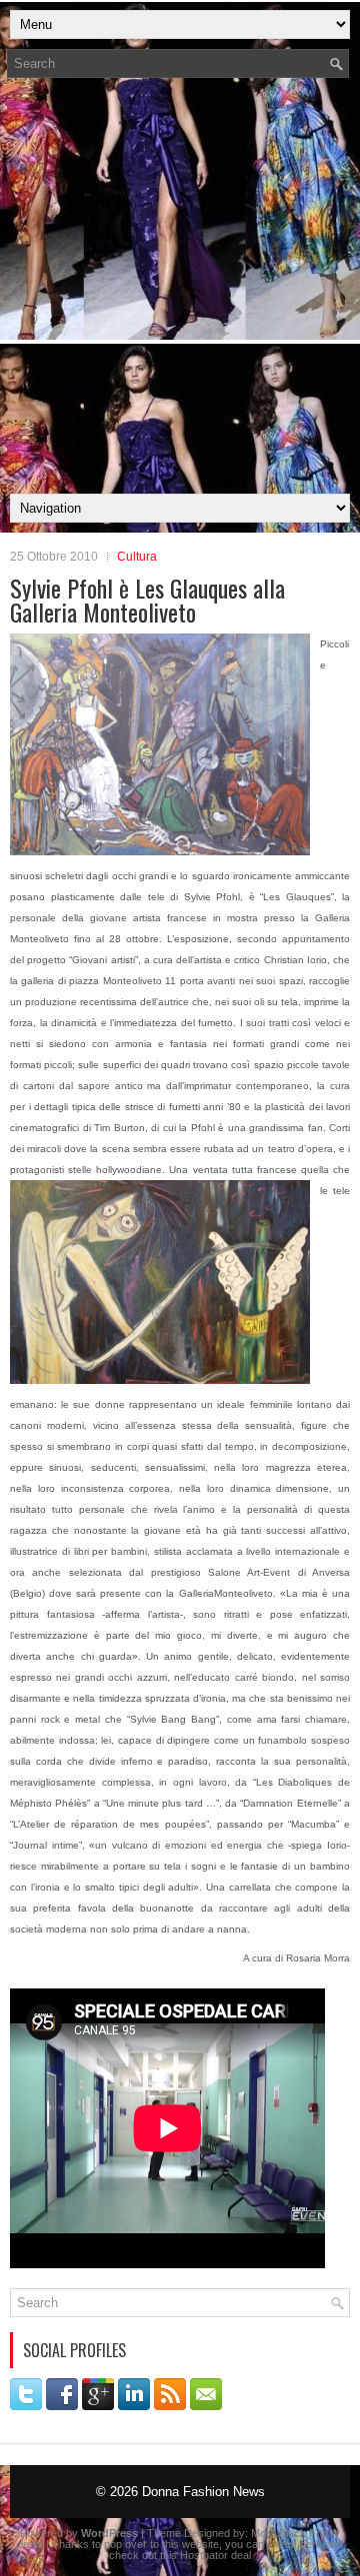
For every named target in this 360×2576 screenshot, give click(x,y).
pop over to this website (161, 2544)
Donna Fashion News (203, 2492)
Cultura (137, 557)
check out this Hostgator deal (180, 2555)
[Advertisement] (180, 292)
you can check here (273, 2544)
